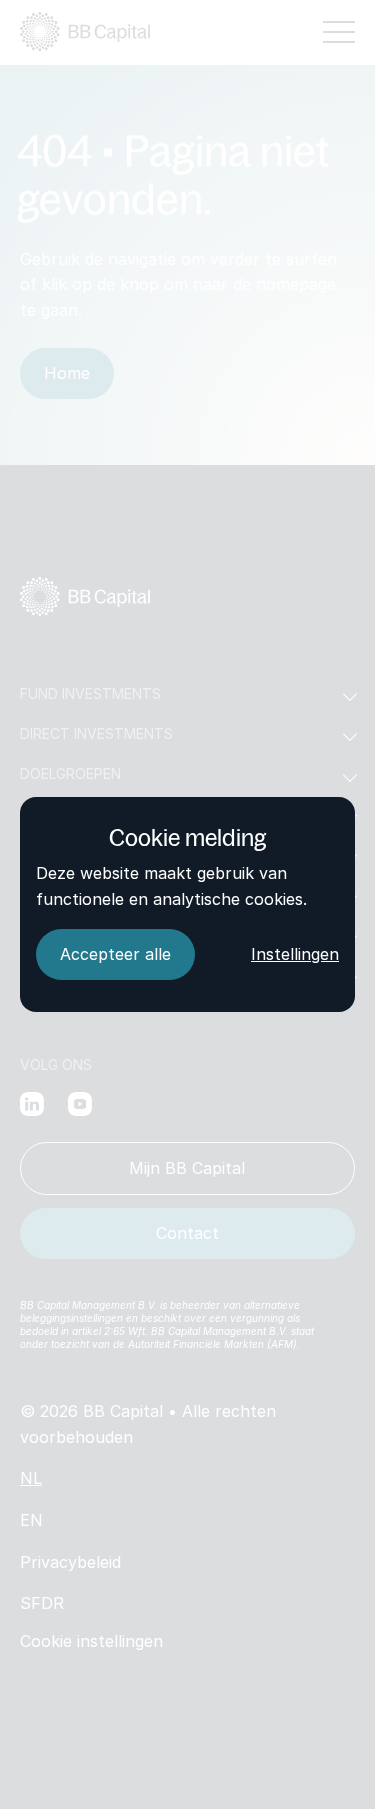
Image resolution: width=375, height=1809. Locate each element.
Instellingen (295, 954)
